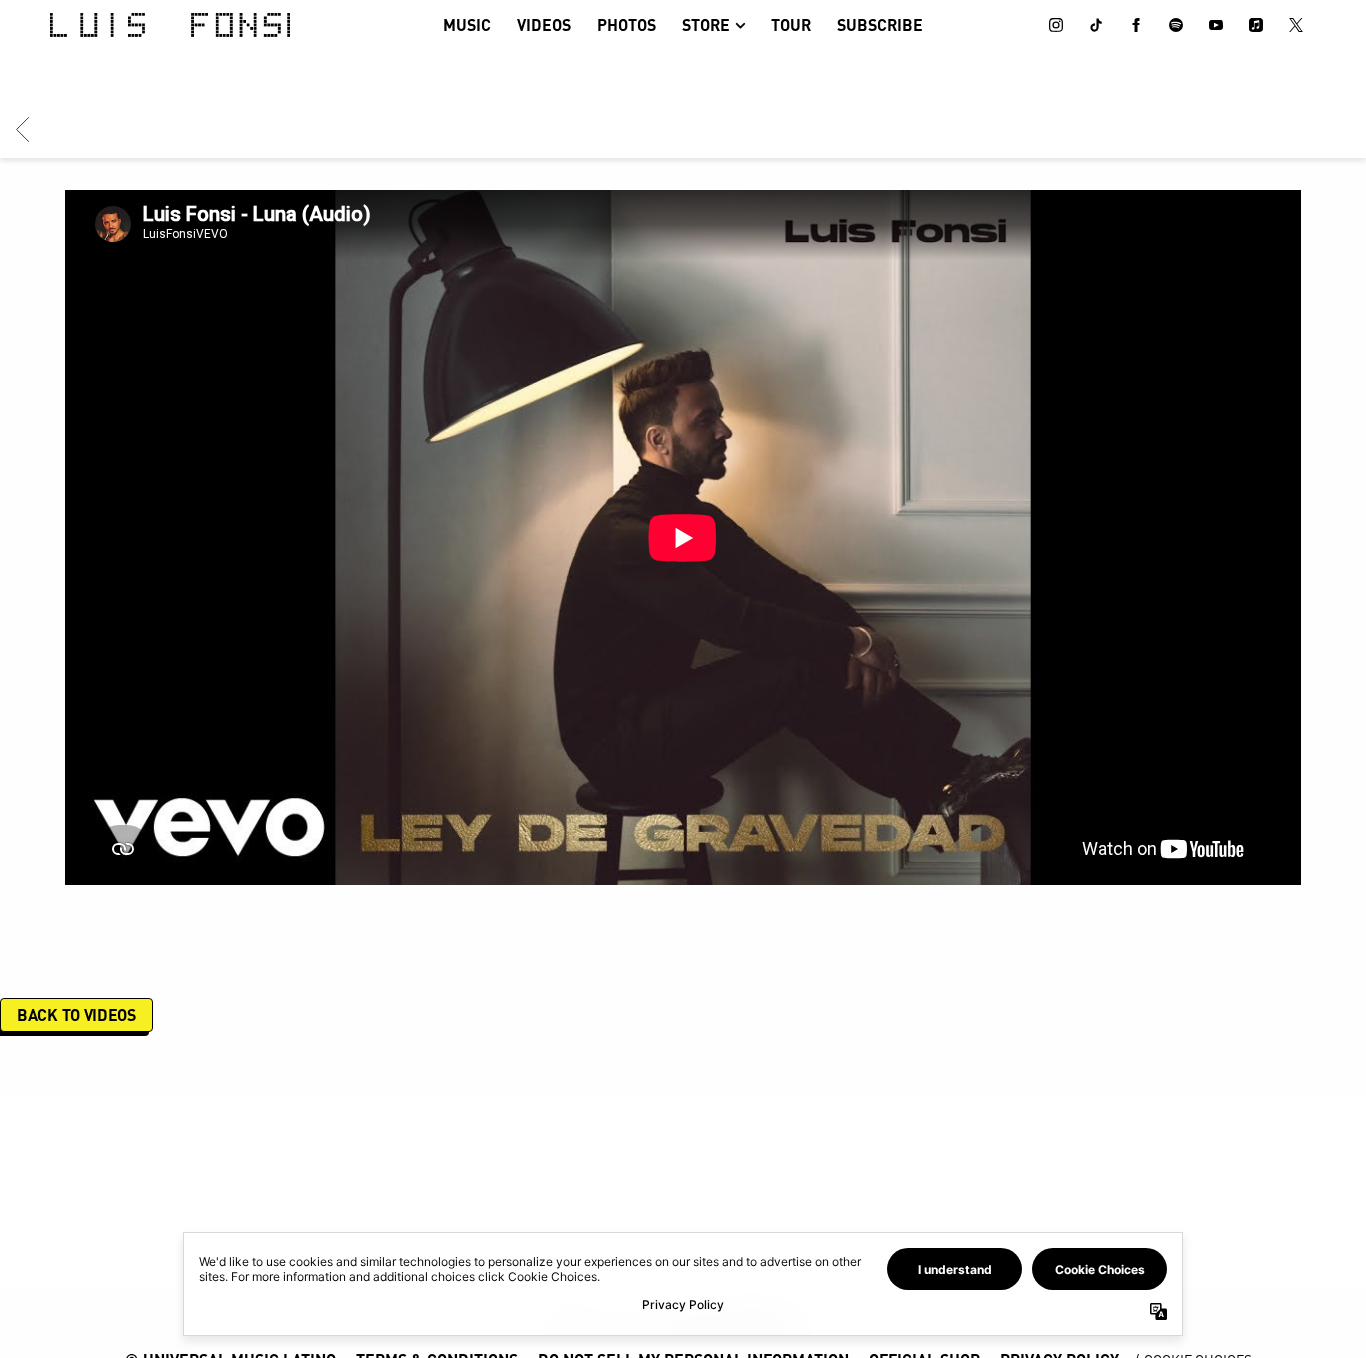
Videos (544, 24)
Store (706, 24)
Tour (791, 24)
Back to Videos (76, 1014)
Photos (626, 24)
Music (467, 24)
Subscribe (880, 24)
